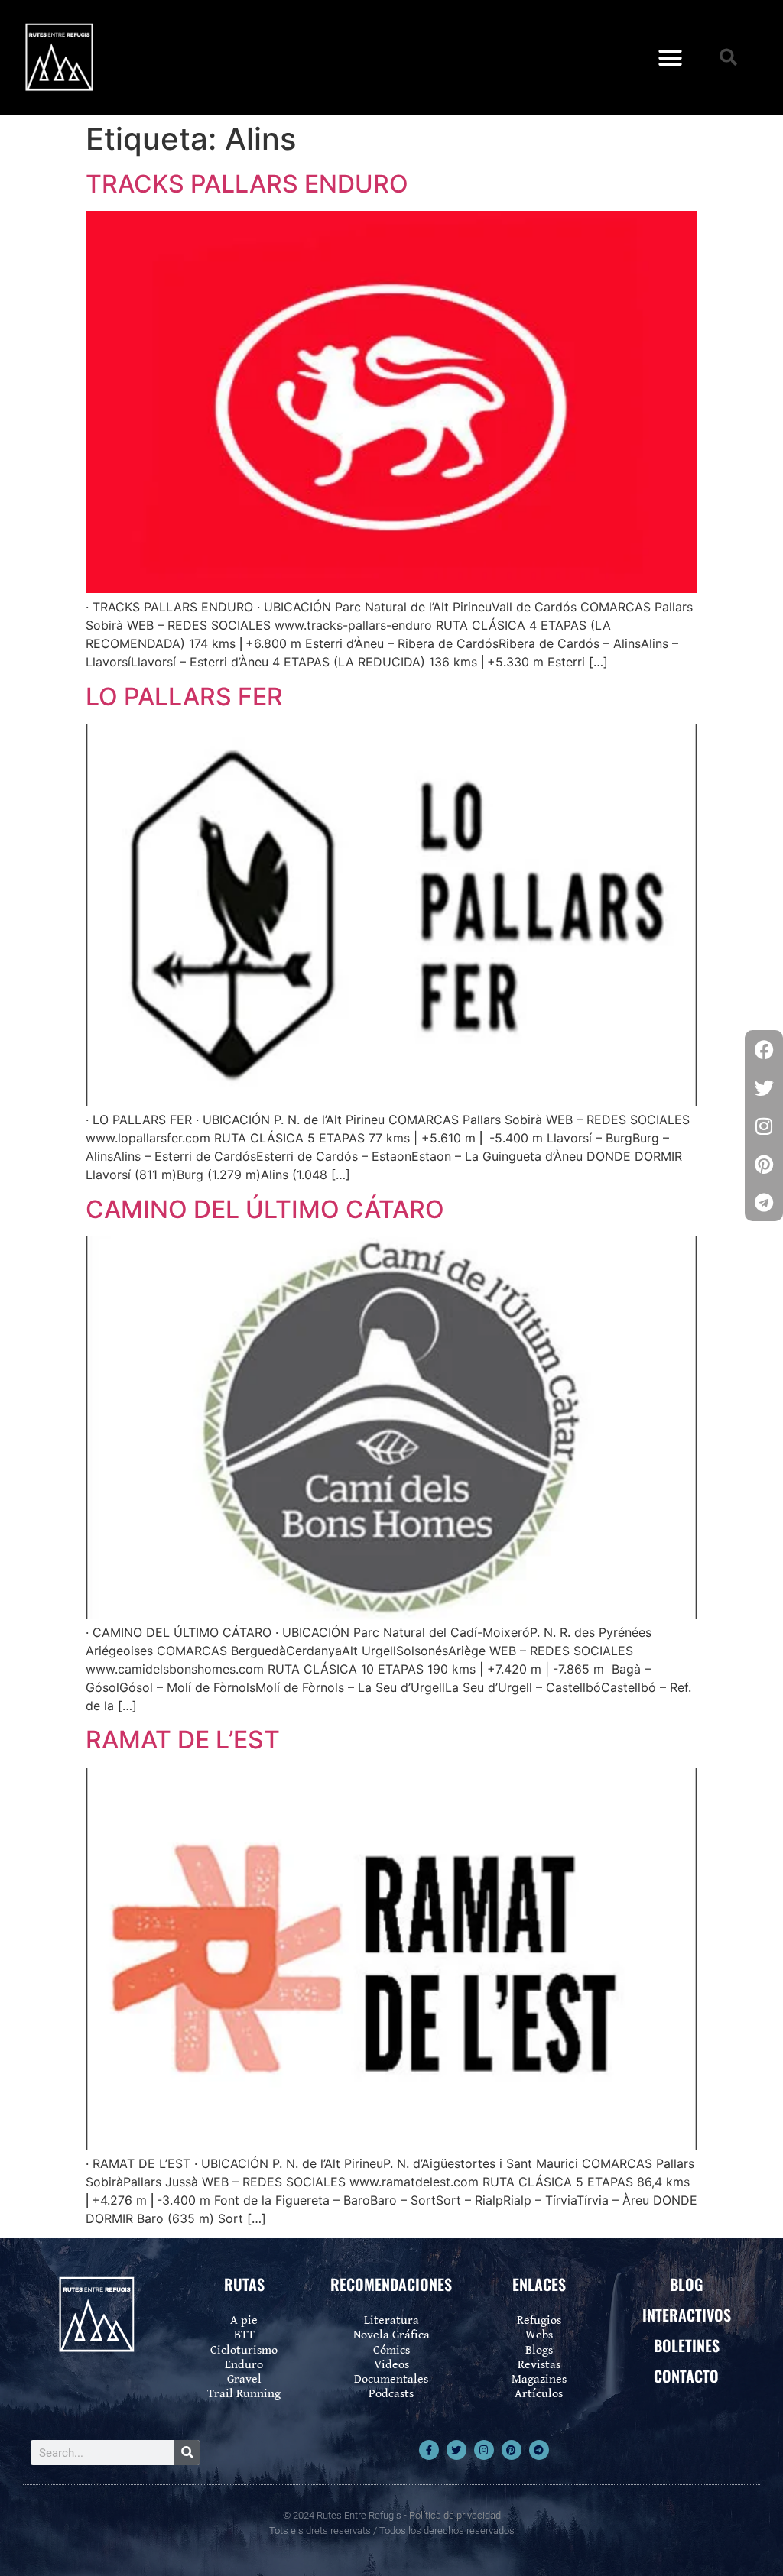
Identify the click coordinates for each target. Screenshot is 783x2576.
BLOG (686, 2284)
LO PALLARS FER (184, 697)
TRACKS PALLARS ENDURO (247, 184)
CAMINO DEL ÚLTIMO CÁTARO (265, 1209)
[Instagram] (484, 2450)
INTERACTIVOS (687, 2315)
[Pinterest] (512, 2450)
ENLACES (539, 2284)
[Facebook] (764, 1049)
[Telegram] (539, 2450)
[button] (671, 57)
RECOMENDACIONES (391, 2284)
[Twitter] (456, 2450)
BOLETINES (687, 2345)
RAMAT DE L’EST (183, 1740)
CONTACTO (686, 2376)
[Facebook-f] (429, 2450)
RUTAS (244, 2284)
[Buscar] (187, 2453)
